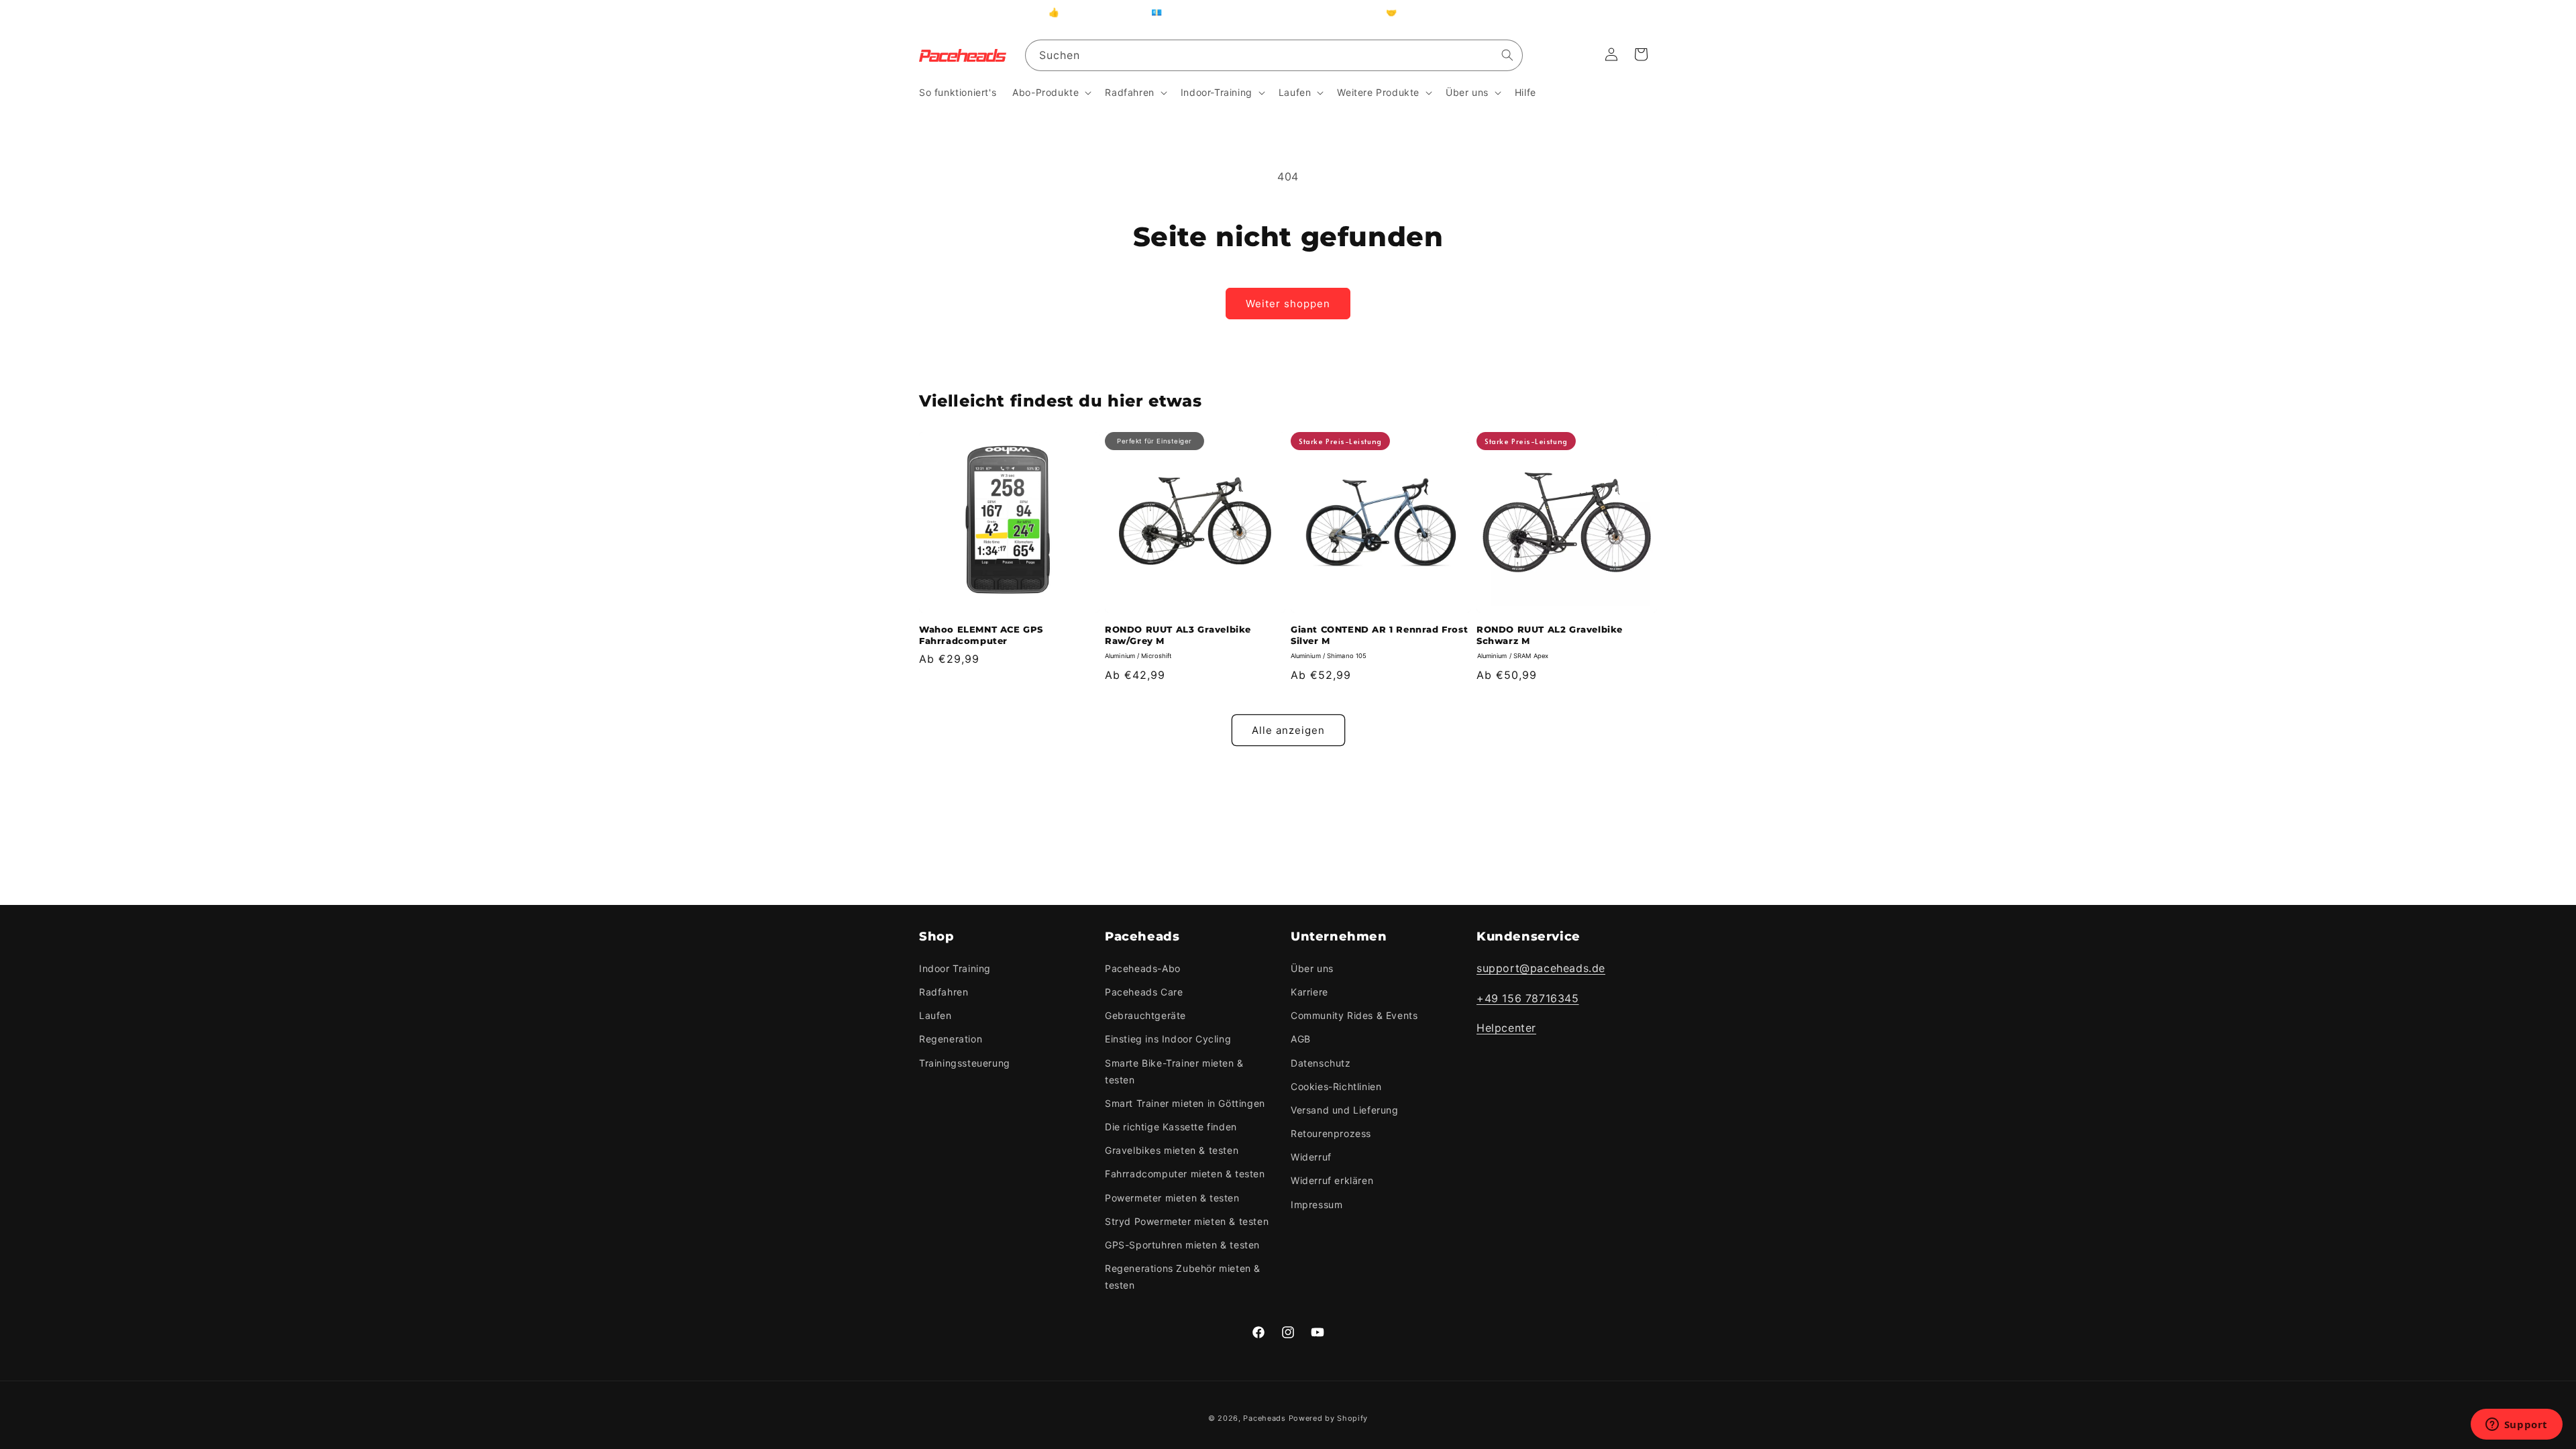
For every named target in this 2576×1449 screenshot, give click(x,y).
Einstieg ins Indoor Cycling (1168, 1039)
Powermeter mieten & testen (1172, 1198)
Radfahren (944, 992)
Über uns (1312, 968)
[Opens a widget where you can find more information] (2516, 1426)
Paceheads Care (1144, 992)
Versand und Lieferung (1345, 1110)
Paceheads (1264, 1418)
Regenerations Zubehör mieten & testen (1183, 1277)
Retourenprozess (1331, 1133)
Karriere (1309, 992)
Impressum (1317, 1204)
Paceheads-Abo (1143, 968)
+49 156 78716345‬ (1528, 998)
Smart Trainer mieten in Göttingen (1185, 1103)
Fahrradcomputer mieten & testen (1185, 1174)
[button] (1051, 93)
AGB (1301, 1039)
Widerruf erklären (1332, 1180)
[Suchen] (1507, 55)
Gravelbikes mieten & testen (1172, 1150)
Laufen (935, 1015)
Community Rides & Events (1354, 1015)
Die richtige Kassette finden (1171, 1127)
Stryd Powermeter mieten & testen (1187, 1221)
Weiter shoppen (1288, 304)
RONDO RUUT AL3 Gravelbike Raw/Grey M (1178, 635)
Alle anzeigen (1288, 730)
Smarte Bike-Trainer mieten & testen (1174, 1071)
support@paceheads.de (1541, 968)
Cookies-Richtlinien (1336, 1086)
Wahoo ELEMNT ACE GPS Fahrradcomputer (981, 635)
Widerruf (1311, 1157)
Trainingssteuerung (965, 1063)
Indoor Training (955, 968)
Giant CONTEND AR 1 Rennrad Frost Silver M (1379, 635)
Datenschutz (1321, 1063)
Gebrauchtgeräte (1145, 1015)
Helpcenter (1506, 1028)
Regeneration (951, 1039)
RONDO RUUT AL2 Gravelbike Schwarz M (1550, 635)
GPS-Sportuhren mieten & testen (1182, 1245)
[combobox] (1274, 55)
